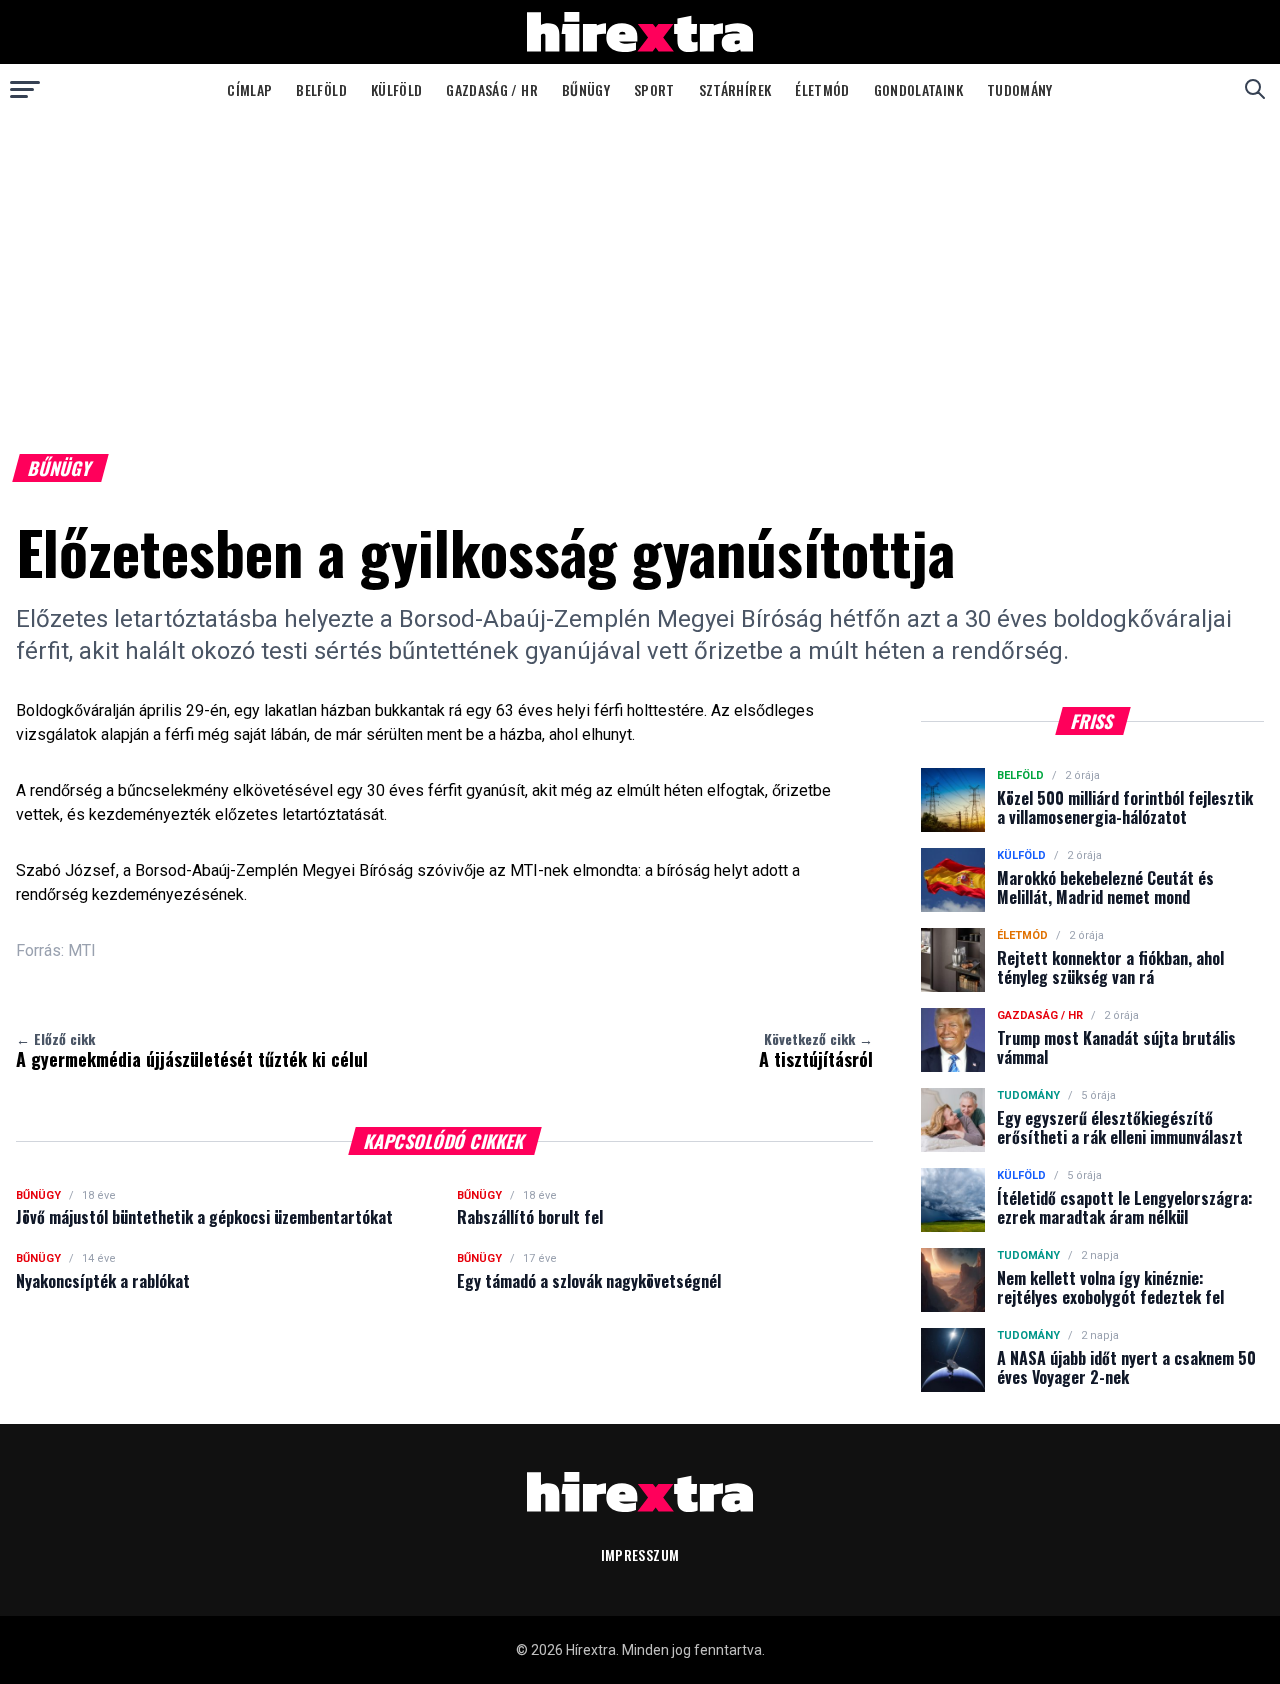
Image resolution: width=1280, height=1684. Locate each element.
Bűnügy (586, 89)
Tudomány (1020, 89)
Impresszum (640, 1554)
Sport (654, 89)
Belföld (321, 89)
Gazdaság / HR (492, 89)
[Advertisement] (640, 264)
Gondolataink (918, 89)
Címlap (249, 89)
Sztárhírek (735, 89)
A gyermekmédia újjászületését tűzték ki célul (192, 1050)
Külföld (396, 89)
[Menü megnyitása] (25, 89)
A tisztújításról (816, 1050)
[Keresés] (1255, 89)
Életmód (822, 89)
